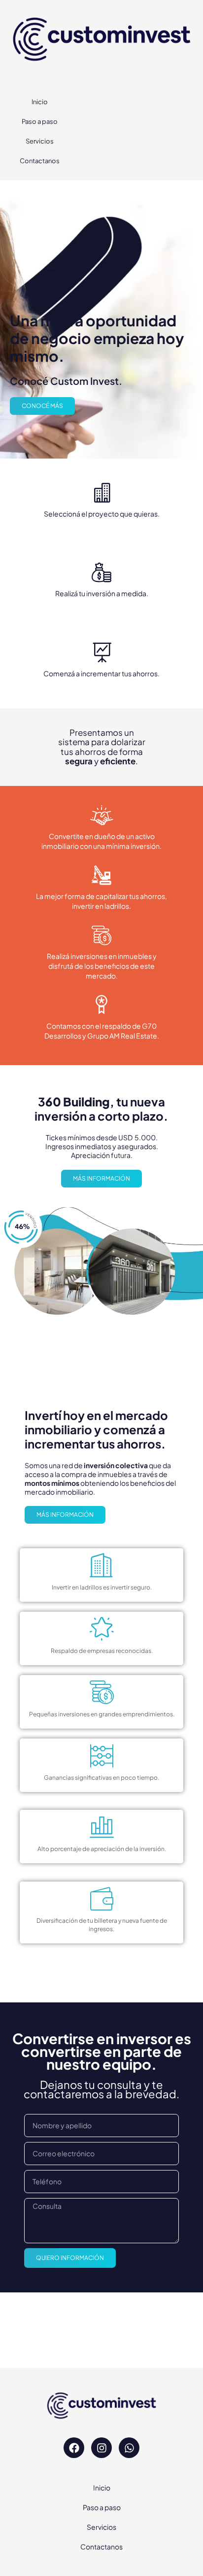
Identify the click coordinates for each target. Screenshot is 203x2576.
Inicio (40, 102)
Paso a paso (40, 121)
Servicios (40, 141)
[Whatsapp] (129, 2448)
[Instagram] (101, 2448)
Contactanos (40, 161)
